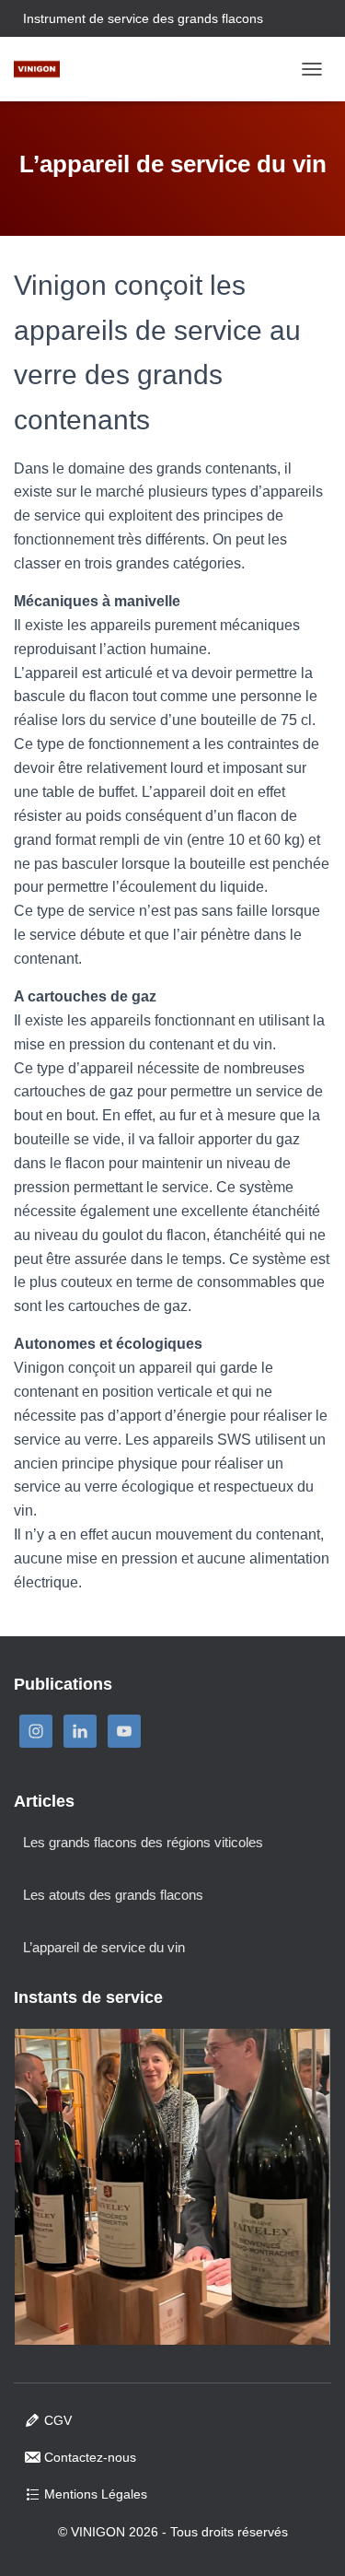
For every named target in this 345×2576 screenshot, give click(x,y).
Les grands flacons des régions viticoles (143, 1842)
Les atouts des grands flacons (113, 1895)
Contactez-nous (90, 2457)
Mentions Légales (96, 2494)
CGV (58, 2420)
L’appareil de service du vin (104, 1947)
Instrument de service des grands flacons (143, 18)
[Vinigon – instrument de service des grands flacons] (44, 69)
